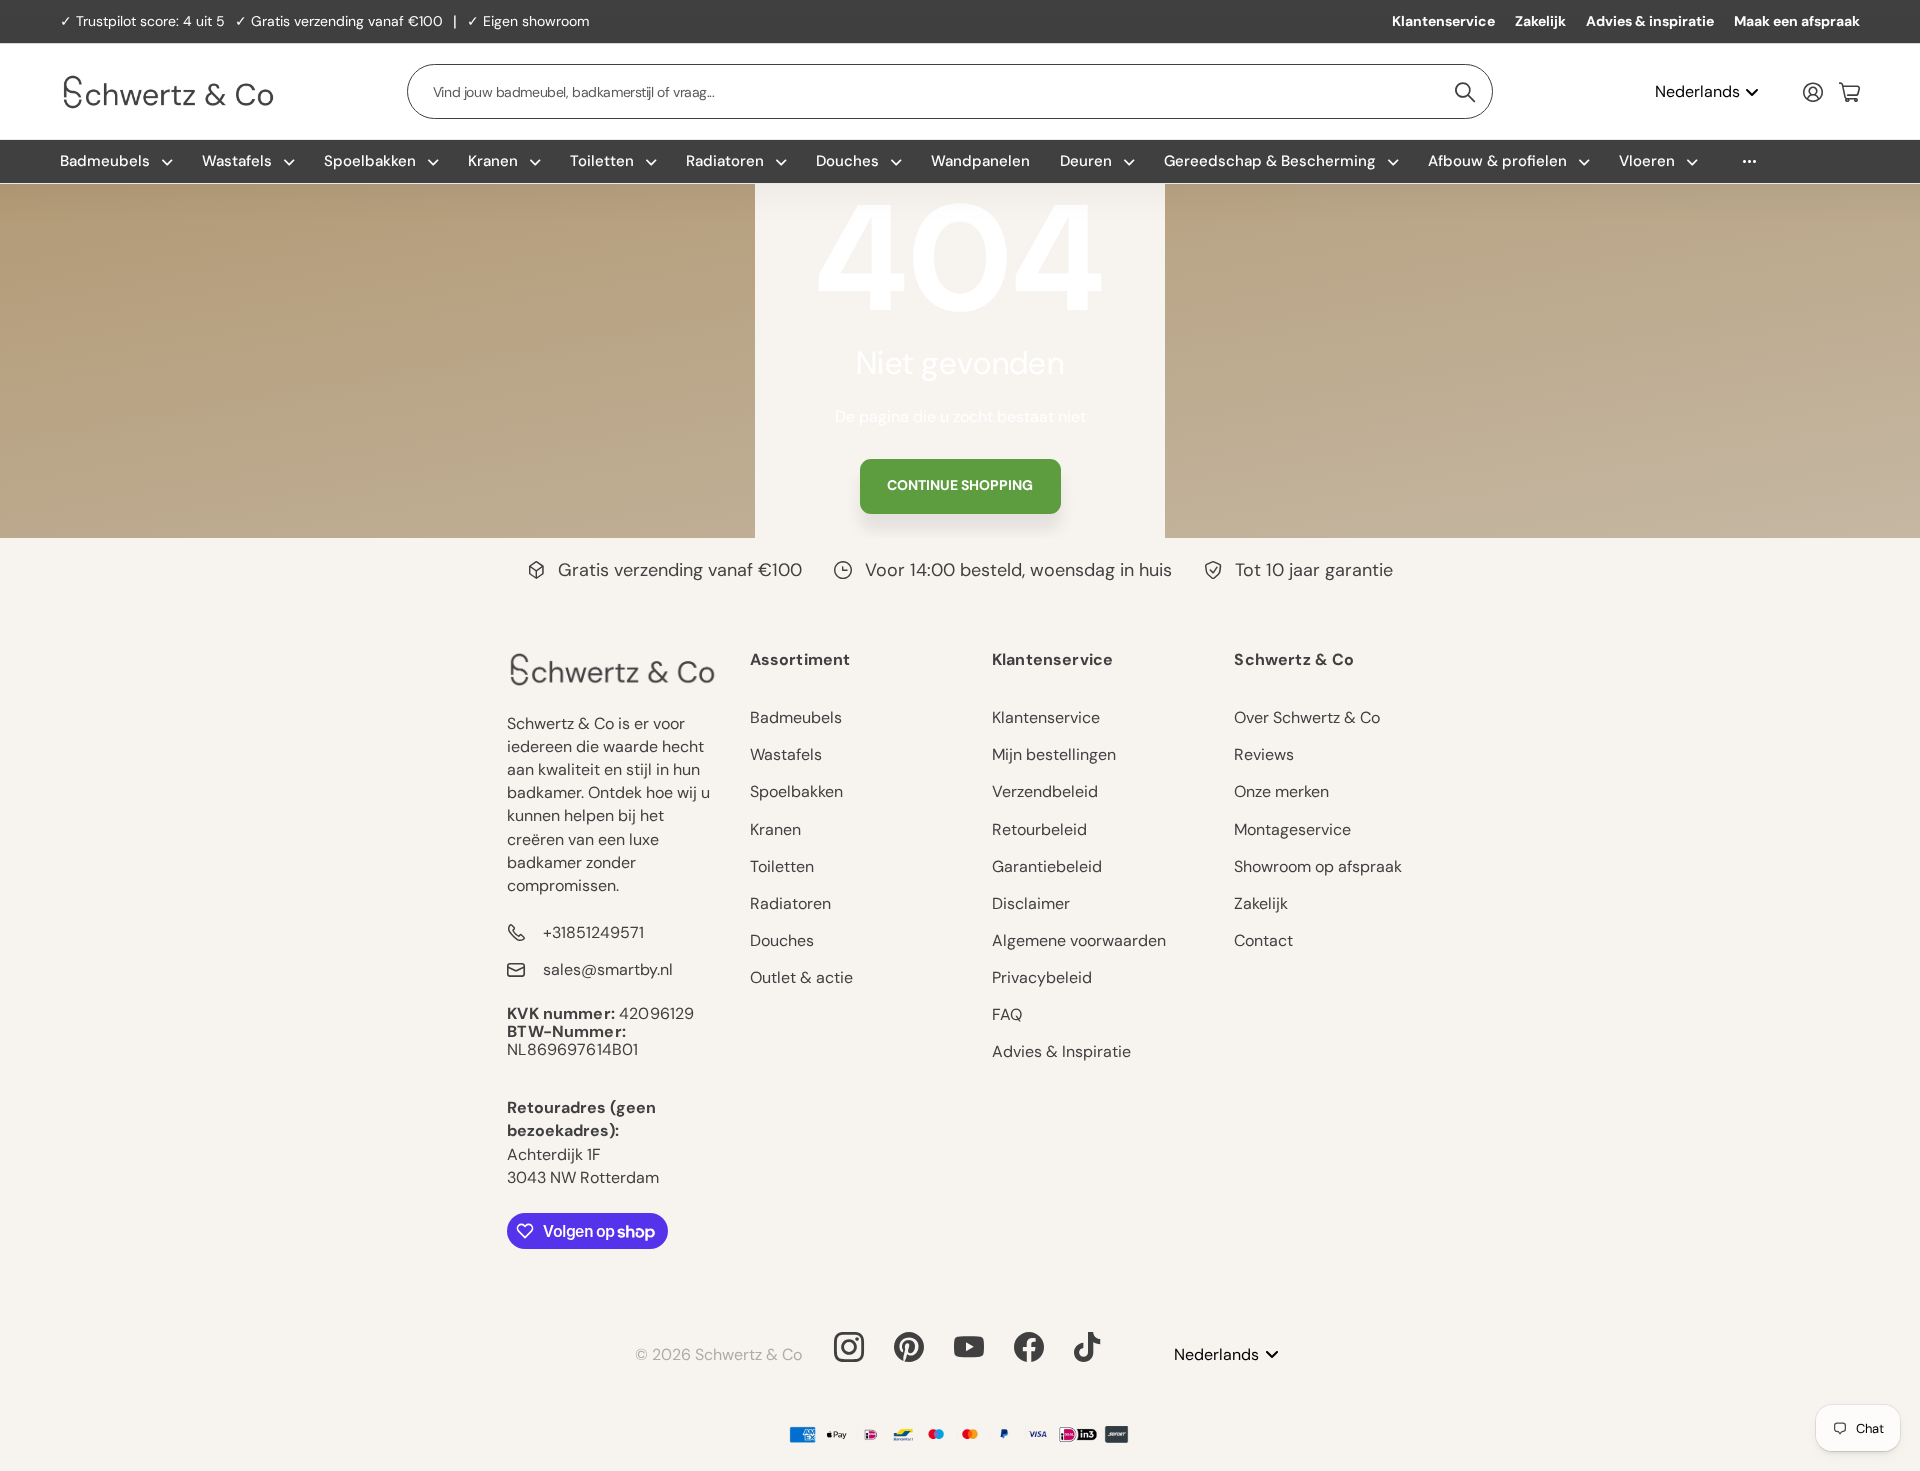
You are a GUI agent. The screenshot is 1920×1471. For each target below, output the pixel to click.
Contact (1263, 940)
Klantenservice (1443, 21)
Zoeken (1465, 91)
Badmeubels (105, 161)
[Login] (1813, 92)
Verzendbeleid (1045, 791)
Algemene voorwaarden (1079, 940)
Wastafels (237, 161)
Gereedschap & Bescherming (1270, 161)
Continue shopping (960, 485)
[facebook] (1029, 1347)
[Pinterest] (909, 1347)
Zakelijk (1540, 21)
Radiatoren (725, 161)
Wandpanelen (980, 161)
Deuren (1086, 161)
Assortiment (800, 659)
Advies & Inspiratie (1061, 1051)
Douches (847, 161)
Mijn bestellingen (1054, 754)
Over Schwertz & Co (1307, 717)
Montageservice (1292, 829)
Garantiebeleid (1047, 866)
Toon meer (1749, 161)
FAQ (1007, 1014)
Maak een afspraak (1797, 21)
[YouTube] (969, 1347)
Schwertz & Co (1294, 659)
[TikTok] (1087, 1347)
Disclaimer (1031, 903)
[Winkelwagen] (1849, 92)
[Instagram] (849, 1347)
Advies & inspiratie (1650, 21)
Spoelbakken (370, 161)
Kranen (493, 161)
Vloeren (1647, 161)
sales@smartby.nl (608, 969)
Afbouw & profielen (1497, 161)
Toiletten (602, 161)
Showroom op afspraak (1318, 866)
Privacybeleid (1042, 977)
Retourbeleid (1039, 829)
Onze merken (1281, 791)
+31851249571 (593, 932)
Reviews (1264, 754)
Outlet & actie (801, 977)
